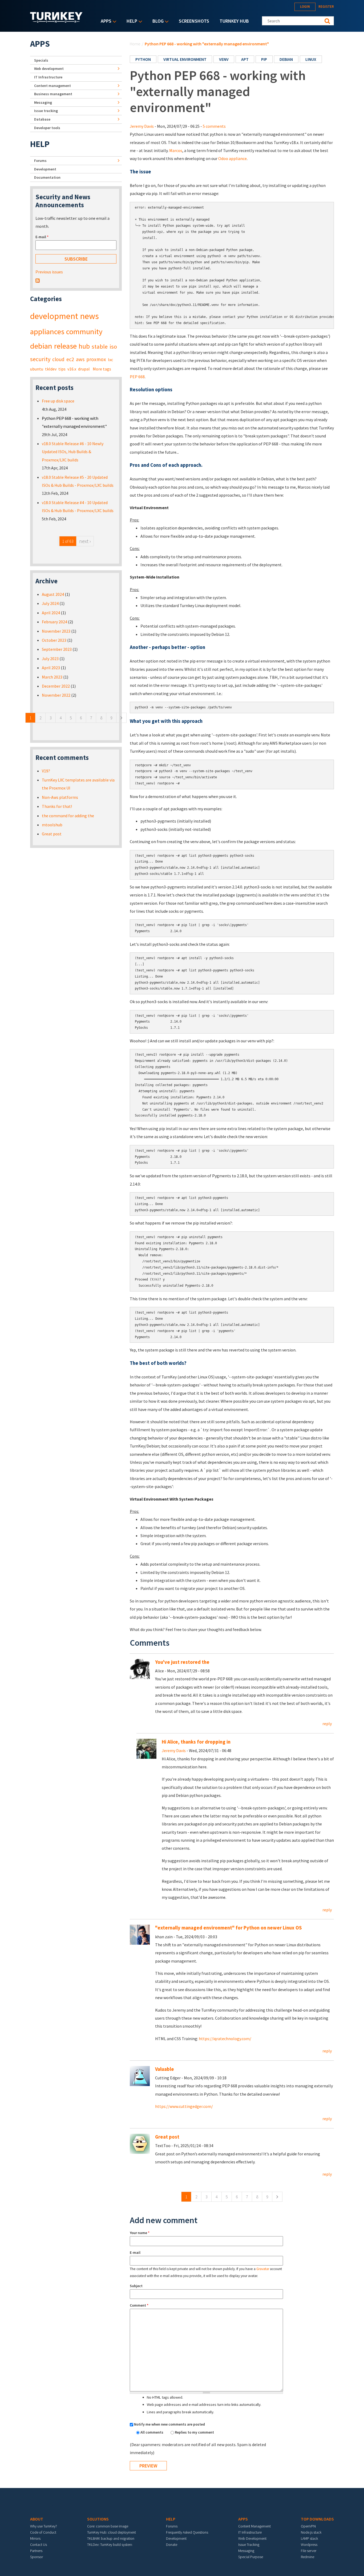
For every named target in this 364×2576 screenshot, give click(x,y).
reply (327, 1724)
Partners (36, 2551)
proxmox (96, 359)
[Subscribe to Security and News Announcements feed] (38, 280)
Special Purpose (251, 2557)
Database (42, 119)
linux (311, 59)
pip (264, 59)
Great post (167, 2137)
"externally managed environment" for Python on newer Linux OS (228, 1928)
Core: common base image (108, 2526)
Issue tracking (46, 111)
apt (245, 59)
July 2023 (50, 659)
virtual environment (185, 59)
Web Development (252, 2538)
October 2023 (54, 640)
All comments (152, 2432)
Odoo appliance (232, 158)
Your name (140, 2233)
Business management (53, 94)
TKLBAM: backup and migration (111, 2538)
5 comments (214, 126)
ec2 (70, 359)
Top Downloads (317, 2519)
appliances (47, 332)
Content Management (254, 2526)
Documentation (47, 177)
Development (45, 169)
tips (62, 369)
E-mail (135, 2252)
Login (305, 7)
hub (84, 346)
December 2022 (56, 686)
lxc (110, 360)
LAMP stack (309, 2538)
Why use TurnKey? (44, 2526)
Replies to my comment (194, 2432)
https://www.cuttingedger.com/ (184, 2106)
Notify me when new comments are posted (169, 2424)
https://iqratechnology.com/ (225, 2039)
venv (224, 59)
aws (80, 359)
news (89, 316)
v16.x (72, 369)
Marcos (176, 150)
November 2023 (56, 631)
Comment (139, 2305)
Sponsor (37, 2557)
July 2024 (50, 603)
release (65, 346)
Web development (49, 69)
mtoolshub (52, 825)
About (37, 2519)
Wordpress (309, 2545)
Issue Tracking (249, 2545)
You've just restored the (182, 1662)
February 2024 (54, 622)
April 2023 (51, 668)
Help (131, 21)
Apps (105, 21)
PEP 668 (137, 377)
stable (100, 346)
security (40, 359)
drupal (84, 369)
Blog (157, 21)
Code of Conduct (43, 2532)
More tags (102, 369)
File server (309, 2551)
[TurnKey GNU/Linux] (56, 21)
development (54, 316)
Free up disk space (58, 401)
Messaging (43, 102)
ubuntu (37, 369)
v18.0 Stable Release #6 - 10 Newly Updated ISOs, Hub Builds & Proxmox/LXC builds (73, 452)
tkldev (51, 369)
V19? (46, 771)
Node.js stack (311, 2532)
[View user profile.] (146, 1748)
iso (113, 346)
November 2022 (56, 695)
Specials (41, 60)
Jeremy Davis (142, 126)
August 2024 (53, 594)
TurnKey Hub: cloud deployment (112, 2532)
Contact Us (39, 2545)
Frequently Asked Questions (187, 2532)
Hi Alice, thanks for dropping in (196, 1742)
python (143, 59)
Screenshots (194, 21)
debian (286, 59)
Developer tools (47, 128)
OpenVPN (308, 2526)
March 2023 (52, 677)
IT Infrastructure (48, 77)
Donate (172, 2545)
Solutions (98, 2519)
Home (135, 44)
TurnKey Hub (234, 21)
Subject (136, 2286)
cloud (58, 359)
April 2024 (51, 613)
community (84, 332)
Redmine (308, 2557)
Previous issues (49, 272)
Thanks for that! (57, 806)
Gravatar (263, 2269)
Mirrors (35, 2538)
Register (326, 7)
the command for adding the (68, 816)
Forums (40, 161)
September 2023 (57, 649)
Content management (52, 86)
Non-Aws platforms (60, 797)
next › (85, 541)
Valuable (165, 2069)
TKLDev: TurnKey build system (110, 2545)
